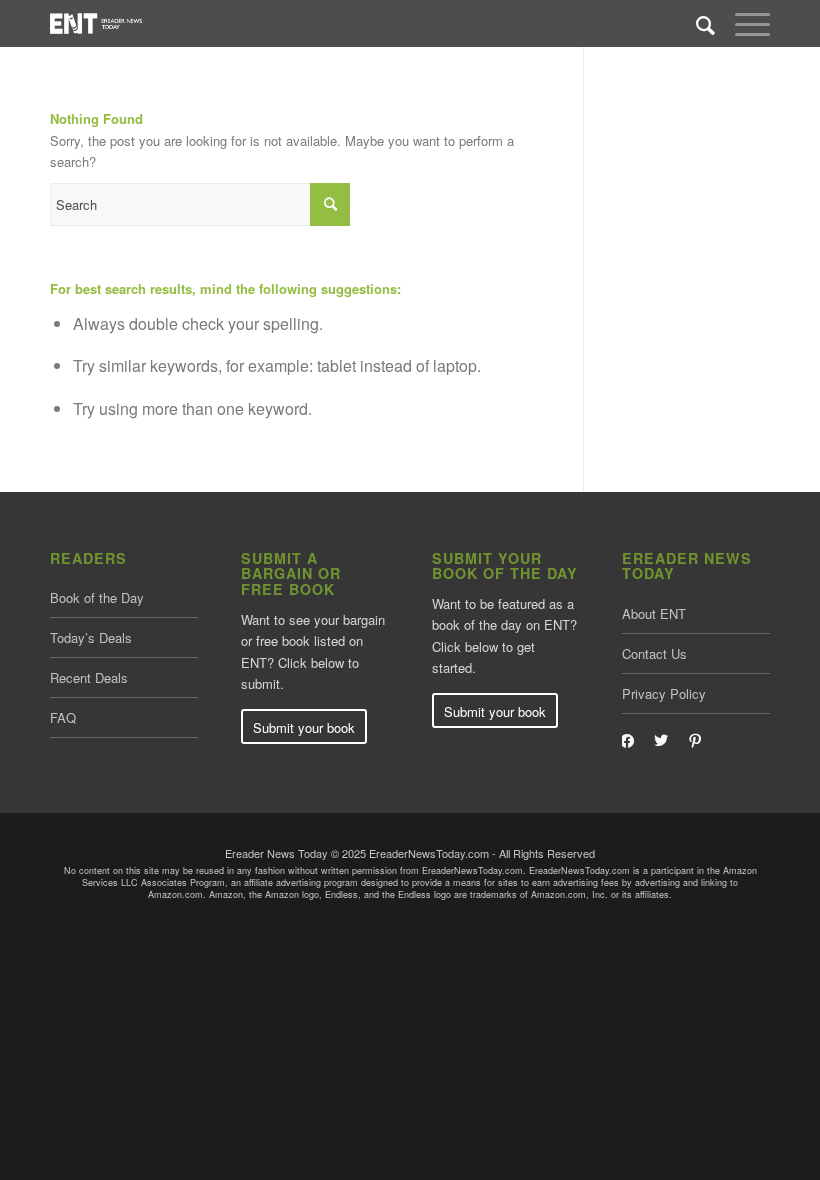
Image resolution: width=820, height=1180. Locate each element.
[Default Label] (695, 738)
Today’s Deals (91, 637)
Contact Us (654, 653)
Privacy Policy (664, 693)
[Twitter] (661, 738)
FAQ (63, 717)
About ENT (654, 613)
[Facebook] (627, 738)
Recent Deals (89, 677)
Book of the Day (97, 597)
